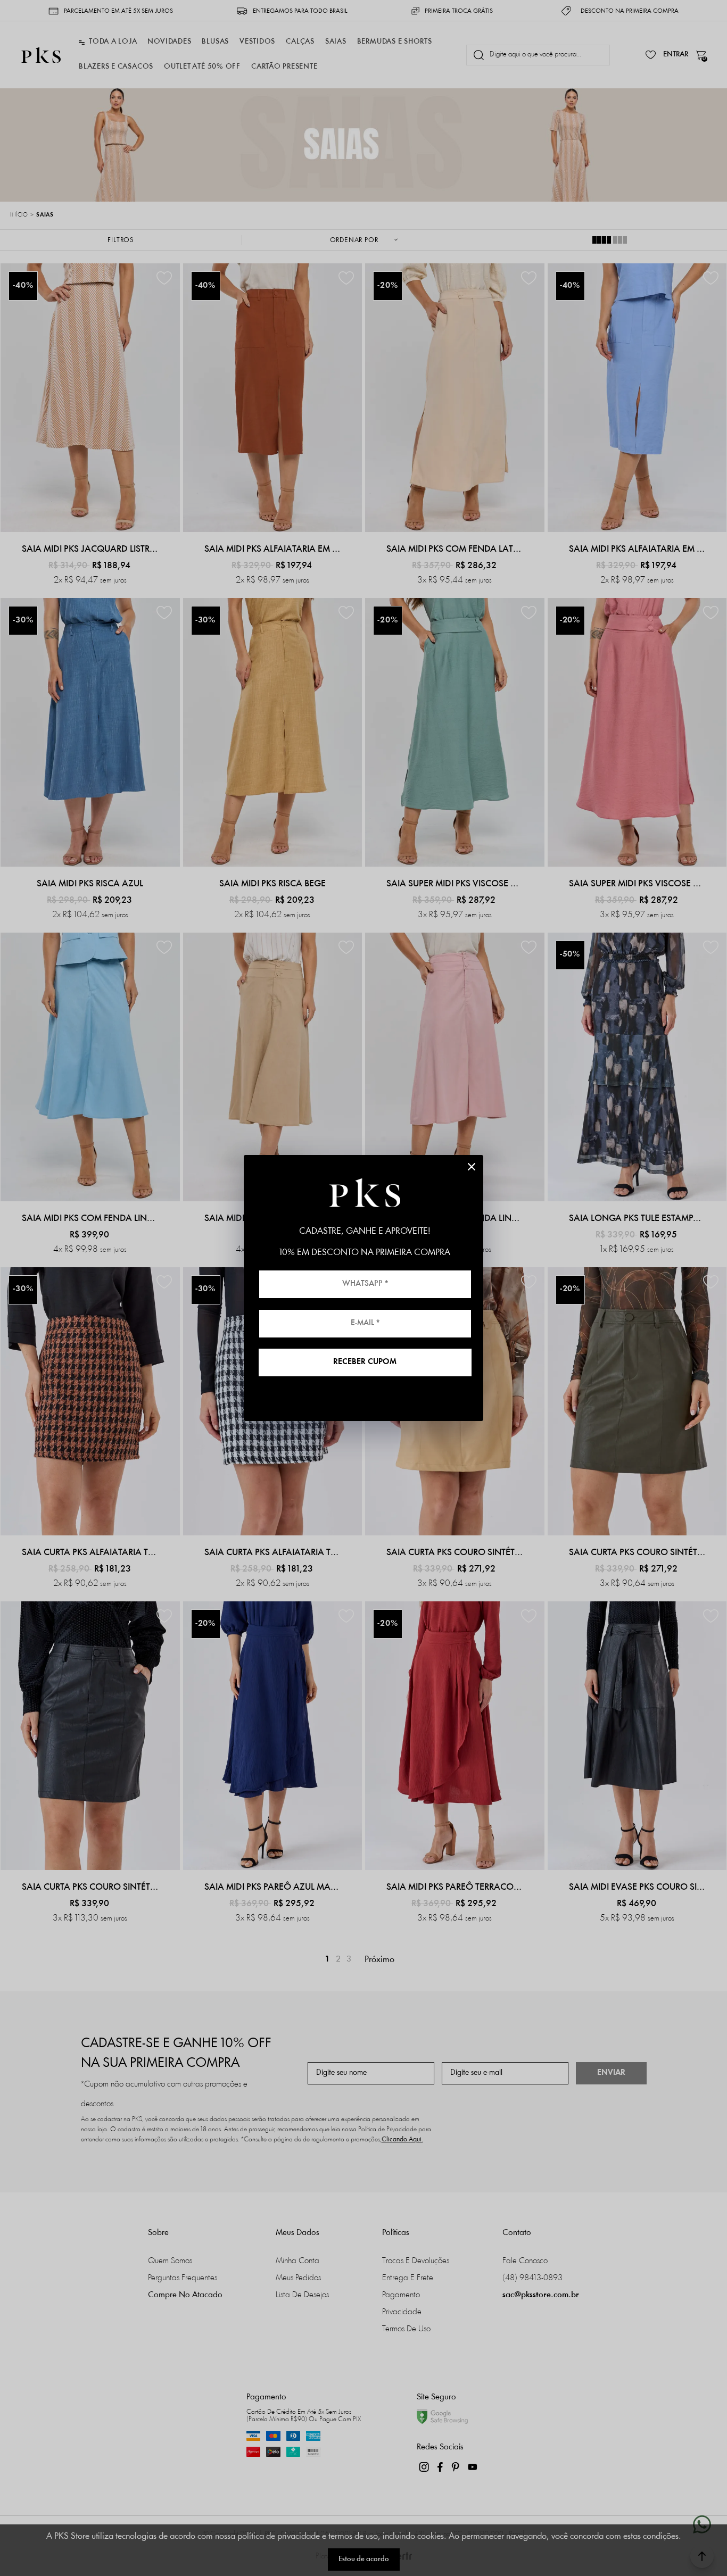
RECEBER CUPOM (365, 1362)
